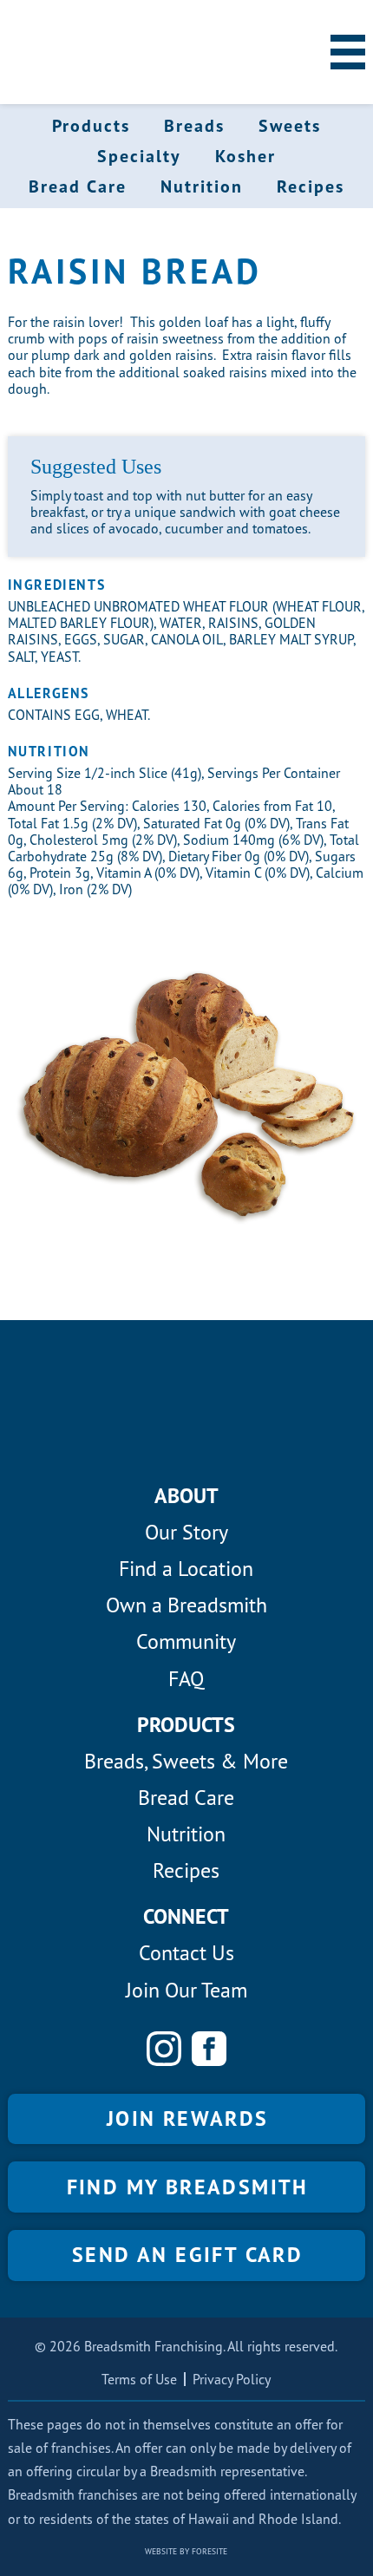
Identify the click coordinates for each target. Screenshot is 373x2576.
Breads (194, 126)
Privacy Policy (232, 2379)
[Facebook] (209, 2049)
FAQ (186, 1679)
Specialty (139, 156)
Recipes (311, 186)
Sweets (290, 126)
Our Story (186, 1532)
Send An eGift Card (187, 2255)
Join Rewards (188, 2118)
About (186, 1496)
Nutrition (202, 186)
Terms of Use (139, 2379)
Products (91, 126)
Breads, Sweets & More (186, 1761)
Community (186, 1641)
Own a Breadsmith (186, 1605)
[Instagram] (164, 2049)
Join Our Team (186, 1990)
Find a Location (186, 1569)
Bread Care (78, 186)
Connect (186, 1916)
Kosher (245, 156)
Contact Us (186, 1953)
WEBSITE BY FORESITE (186, 2551)
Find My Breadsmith (188, 2187)
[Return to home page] (60, 52)
